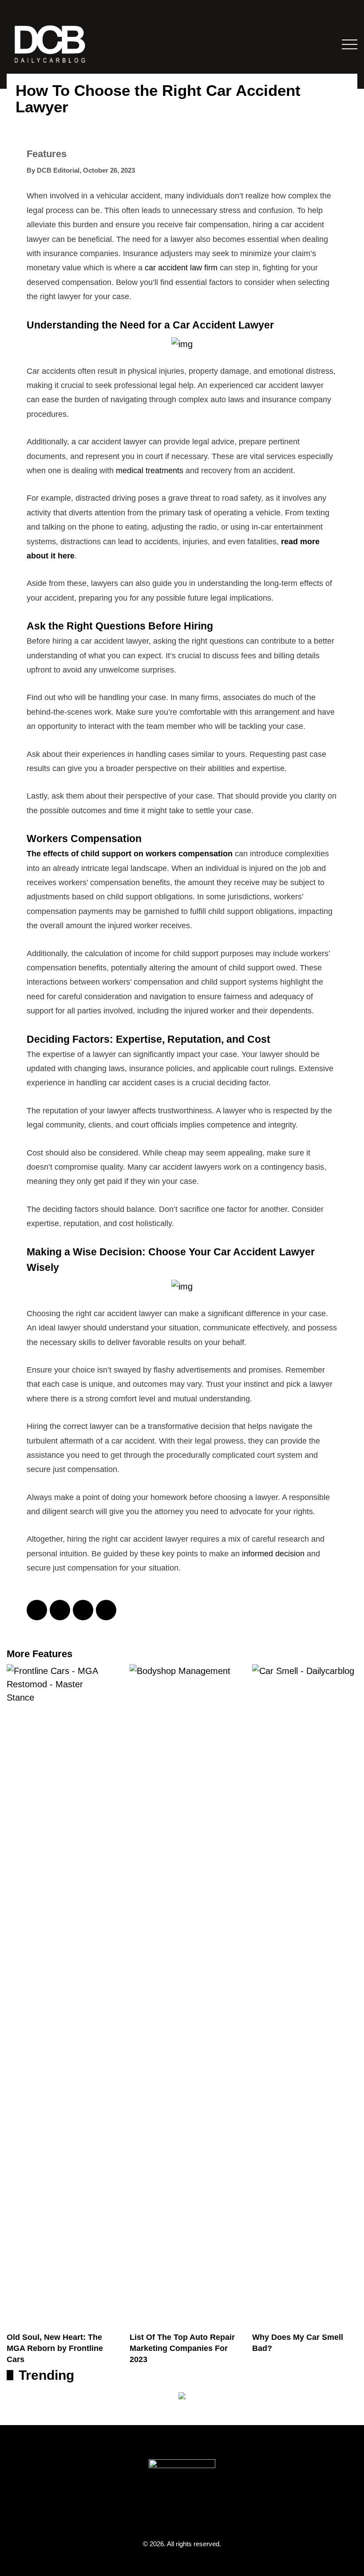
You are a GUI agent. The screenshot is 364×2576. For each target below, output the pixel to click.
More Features (40, 1654)
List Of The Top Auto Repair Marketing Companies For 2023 (182, 2348)
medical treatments (150, 471)
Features (47, 154)
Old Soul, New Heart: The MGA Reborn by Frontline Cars (55, 2348)
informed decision (273, 1554)
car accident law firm (181, 268)
